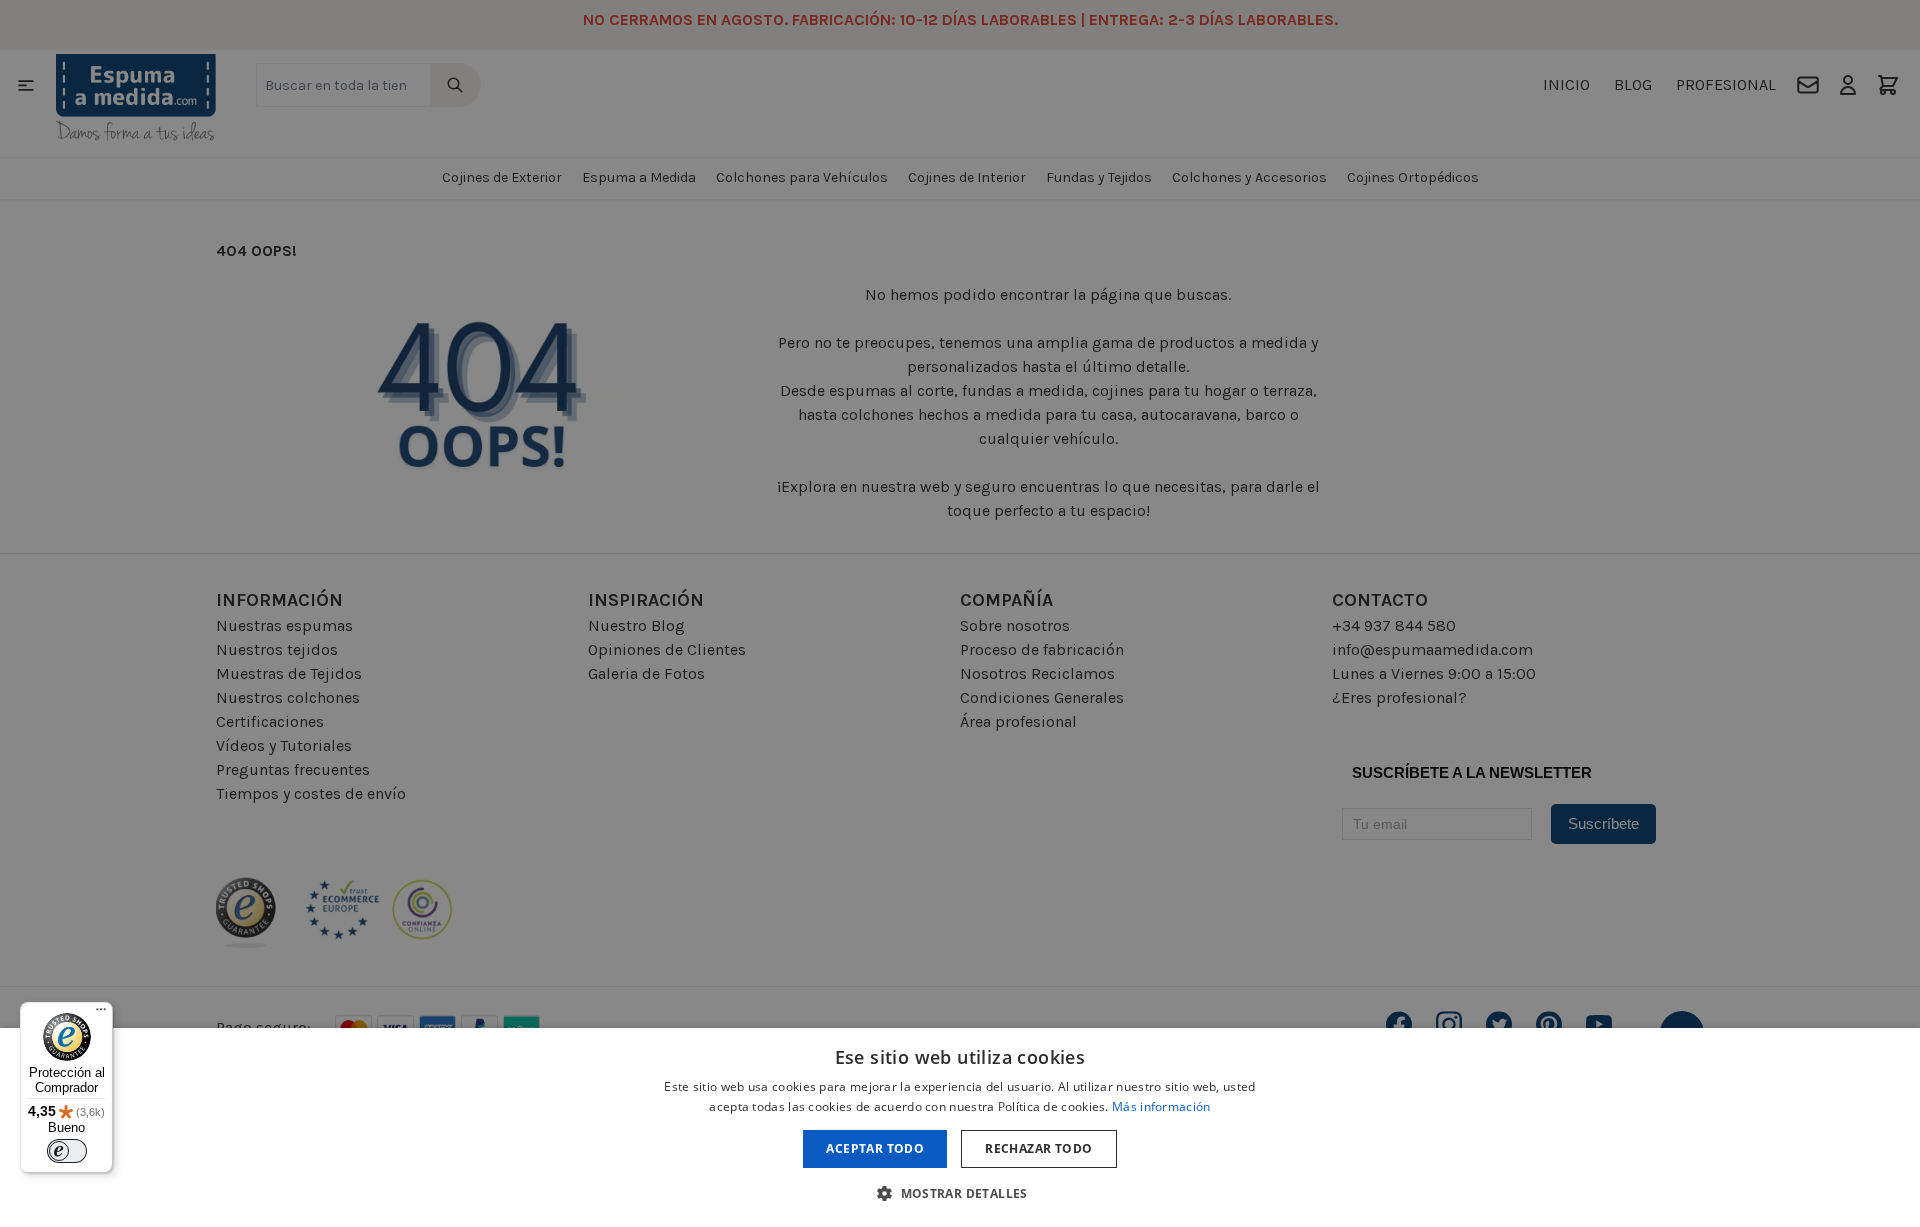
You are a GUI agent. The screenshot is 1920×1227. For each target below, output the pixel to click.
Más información (1161, 1106)
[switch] (67, 1151)
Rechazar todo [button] (1038, 1148)
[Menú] (101, 1014)
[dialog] (960, 1127)
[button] (960, 1193)
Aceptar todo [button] (875, 1148)
